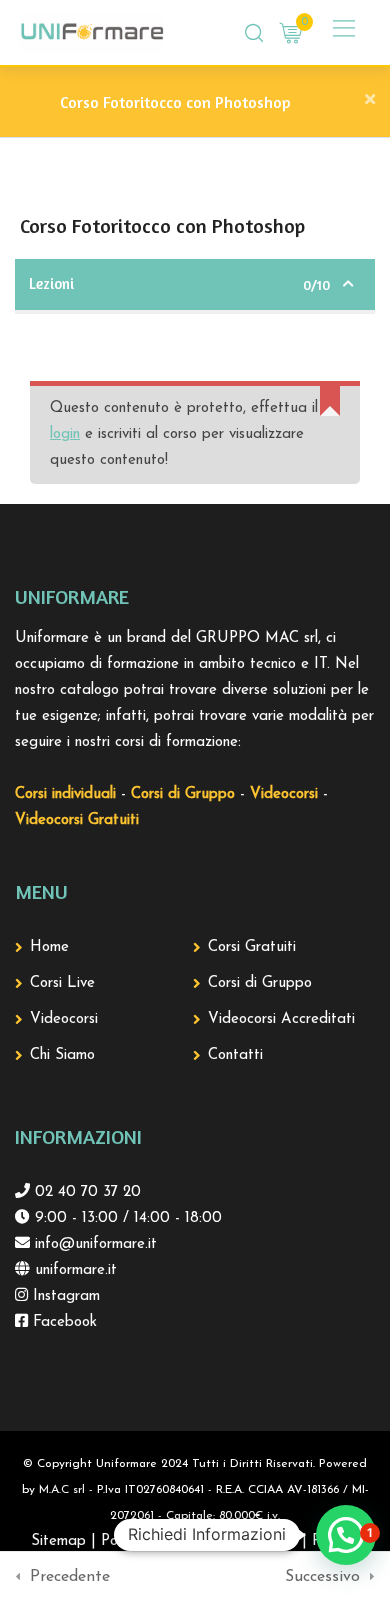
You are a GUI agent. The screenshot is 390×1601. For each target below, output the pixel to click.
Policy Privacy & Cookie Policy (199, 1541)
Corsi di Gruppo (260, 983)
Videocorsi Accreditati (281, 1019)
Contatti (235, 1055)
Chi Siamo (62, 1055)
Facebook (62, 1322)
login (65, 434)
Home (49, 947)
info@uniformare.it (93, 1244)
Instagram (64, 1296)
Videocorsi (64, 1019)
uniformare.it (73, 1270)
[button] (346, 1535)
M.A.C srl (62, 1490)
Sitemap (58, 1541)
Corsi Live (62, 983)
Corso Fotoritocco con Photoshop (175, 102)
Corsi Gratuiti (252, 947)
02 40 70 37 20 (85, 1192)
